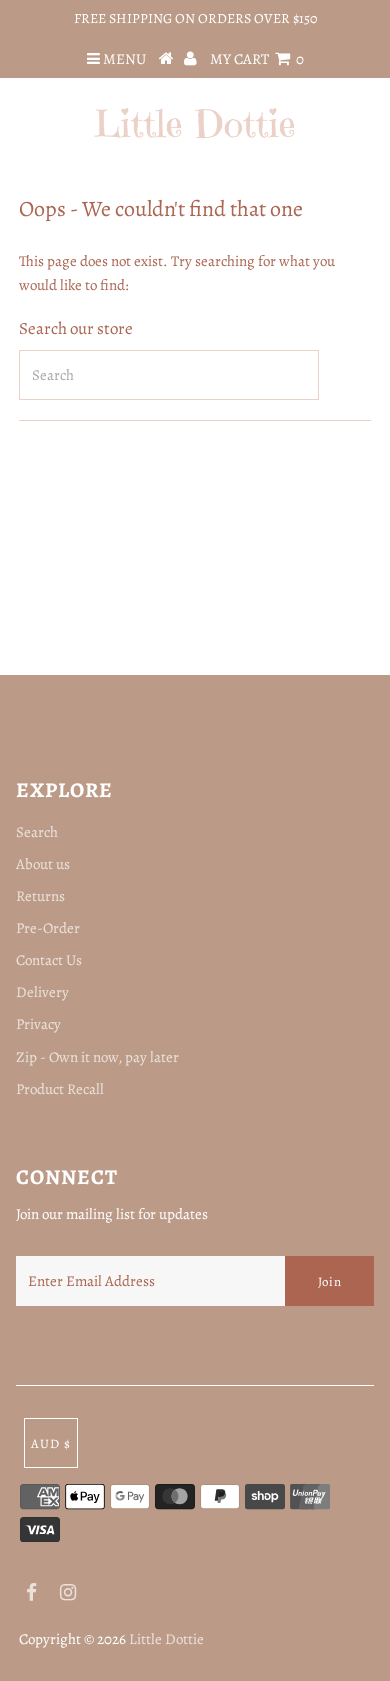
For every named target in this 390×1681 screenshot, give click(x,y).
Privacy (38, 1024)
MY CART (257, 59)
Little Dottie (166, 1639)
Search (37, 832)
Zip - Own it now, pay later (97, 1057)
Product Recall (60, 1089)
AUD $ (51, 1443)
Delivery (42, 992)
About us (43, 864)
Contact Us (49, 960)
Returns (40, 896)
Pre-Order (48, 928)
